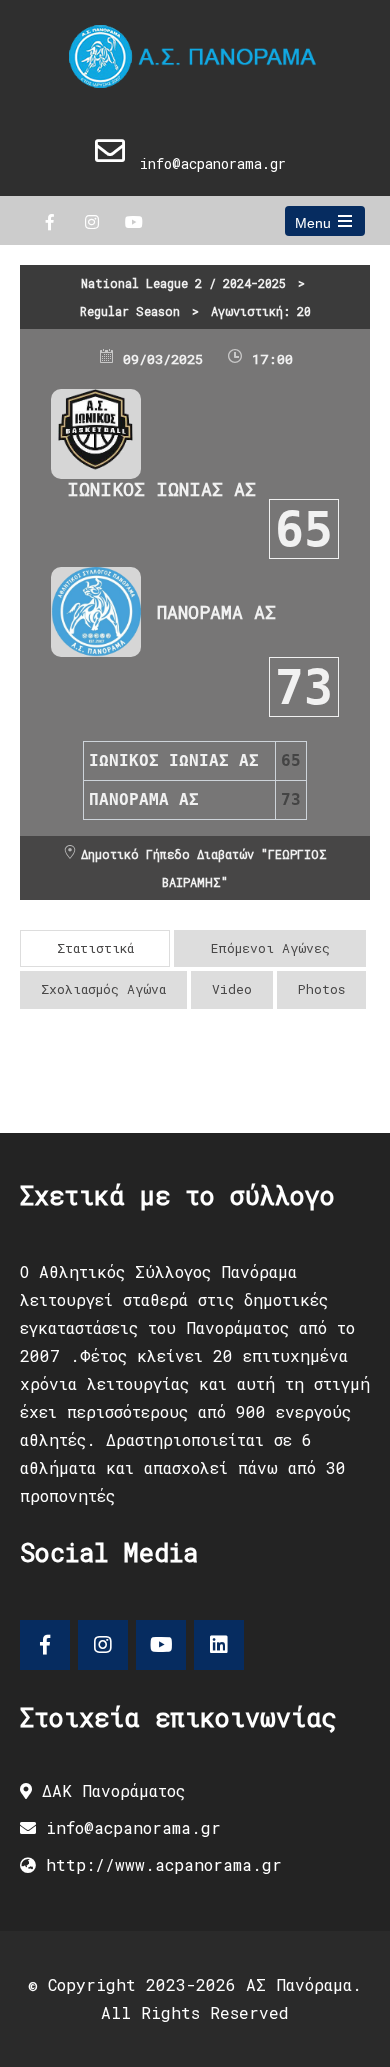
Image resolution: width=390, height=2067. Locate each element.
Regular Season (130, 311)
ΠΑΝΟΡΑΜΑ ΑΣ (216, 612)
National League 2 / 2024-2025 (183, 283)
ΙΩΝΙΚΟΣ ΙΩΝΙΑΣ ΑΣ (161, 489)
